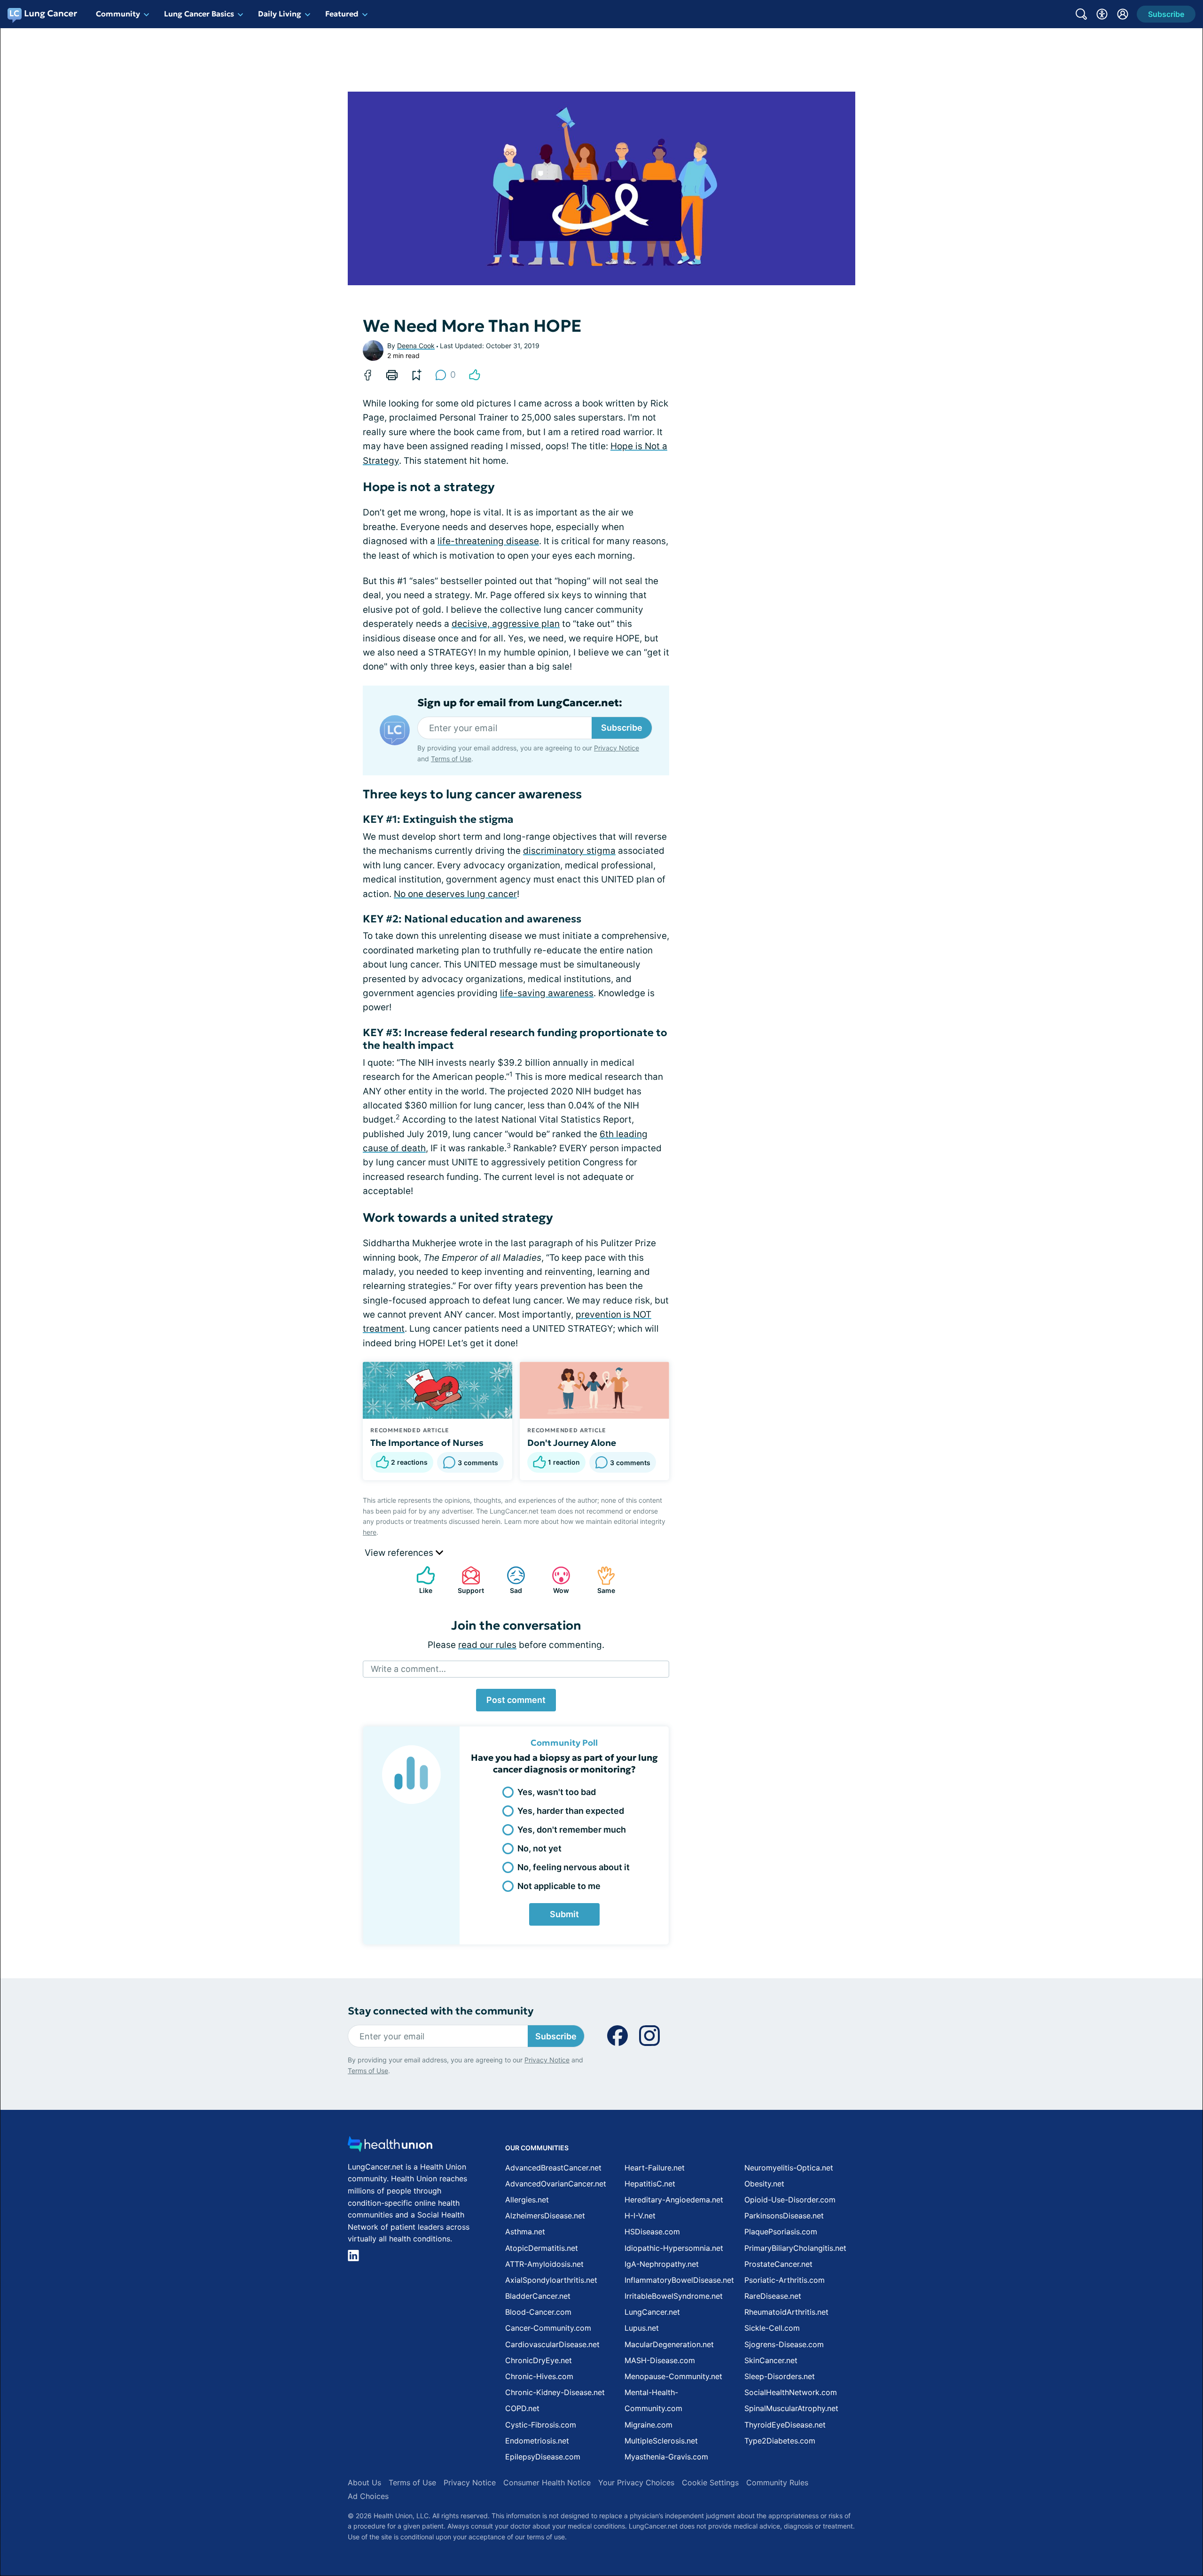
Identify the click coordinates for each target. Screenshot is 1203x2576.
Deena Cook (416, 346)
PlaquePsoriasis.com (781, 2232)
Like (420, 1580)
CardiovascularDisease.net (552, 2344)
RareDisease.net (773, 2296)
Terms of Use (451, 759)
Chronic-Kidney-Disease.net (555, 2392)
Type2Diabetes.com (780, 2441)
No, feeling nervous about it (574, 1867)
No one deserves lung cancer (455, 894)
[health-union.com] (390, 2147)
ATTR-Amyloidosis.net (544, 2264)
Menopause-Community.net (673, 2376)
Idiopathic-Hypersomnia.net (674, 2248)
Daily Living (280, 14)
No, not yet (539, 1848)
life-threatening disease (488, 541)
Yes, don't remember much (572, 1830)
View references (400, 1553)
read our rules (487, 1645)
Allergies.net (527, 2200)
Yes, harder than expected (571, 1811)
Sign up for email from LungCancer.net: (520, 703)
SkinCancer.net (771, 2360)
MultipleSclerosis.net (661, 2441)
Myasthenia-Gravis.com (666, 2457)
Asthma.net (525, 2232)
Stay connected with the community (441, 2011)
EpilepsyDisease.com (543, 2457)
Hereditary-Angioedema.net (674, 2200)
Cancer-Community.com (548, 2328)
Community (118, 14)
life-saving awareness (547, 993)
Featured (342, 14)
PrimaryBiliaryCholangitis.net (795, 2248)
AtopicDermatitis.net (542, 2248)
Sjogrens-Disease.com (784, 2344)
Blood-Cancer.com (538, 2312)
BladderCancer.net (538, 2296)
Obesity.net (764, 2184)
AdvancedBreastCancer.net (553, 2168)
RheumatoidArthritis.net (786, 2312)
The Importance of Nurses (427, 1443)
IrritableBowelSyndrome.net (674, 2296)
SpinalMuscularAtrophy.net (791, 2408)
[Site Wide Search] (1081, 14)
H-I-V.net (640, 2216)
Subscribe (622, 728)
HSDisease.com (652, 2232)
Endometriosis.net (537, 2441)
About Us (364, 2482)
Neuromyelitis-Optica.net (789, 2168)
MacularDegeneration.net (669, 2344)
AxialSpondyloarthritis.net (551, 2280)
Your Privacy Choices (636, 2482)
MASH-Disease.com (660, 2360)
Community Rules (777, 2482)
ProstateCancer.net (778, 2264)
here (370, 1532)
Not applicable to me (559, 1886)
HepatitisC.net (650, 2184)
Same (601, 1580)
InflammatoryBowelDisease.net (679, 2280)
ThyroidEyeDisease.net (785, 2425)
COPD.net (522, 2408)
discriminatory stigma (569, 851)
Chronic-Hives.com (539, 2376)
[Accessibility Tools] (1102, 14)
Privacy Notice (617, 748)
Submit (564, 1914)
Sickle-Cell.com (772, 2328)
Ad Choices (368, 2496)
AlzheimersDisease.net (545, 2216)
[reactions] (475, 375)
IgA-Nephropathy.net (662, 2264)
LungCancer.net (652, 2312)
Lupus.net (642, 2328)
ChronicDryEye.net (539, 2360)
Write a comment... (408, 1669)
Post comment (516, 1700)
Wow (556, 1580)
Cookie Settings (710, 2482)
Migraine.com (648, 2425)
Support (468, 1580)
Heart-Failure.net (655, 2168)
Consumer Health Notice (547, 2482)
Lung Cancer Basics (199, 14)
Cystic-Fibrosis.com (541, 2425)
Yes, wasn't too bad (557, 1792)
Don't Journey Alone (572, 1443)
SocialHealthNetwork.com (791, 2392)
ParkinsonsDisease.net (784, 2216)
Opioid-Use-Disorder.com (790, 2200)
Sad (510, 1580)
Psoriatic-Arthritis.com (785, 2280)
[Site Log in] (1123, 14)
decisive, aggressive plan (506, 624)
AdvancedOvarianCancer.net (556, 2184)
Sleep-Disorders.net (780, 2376)
